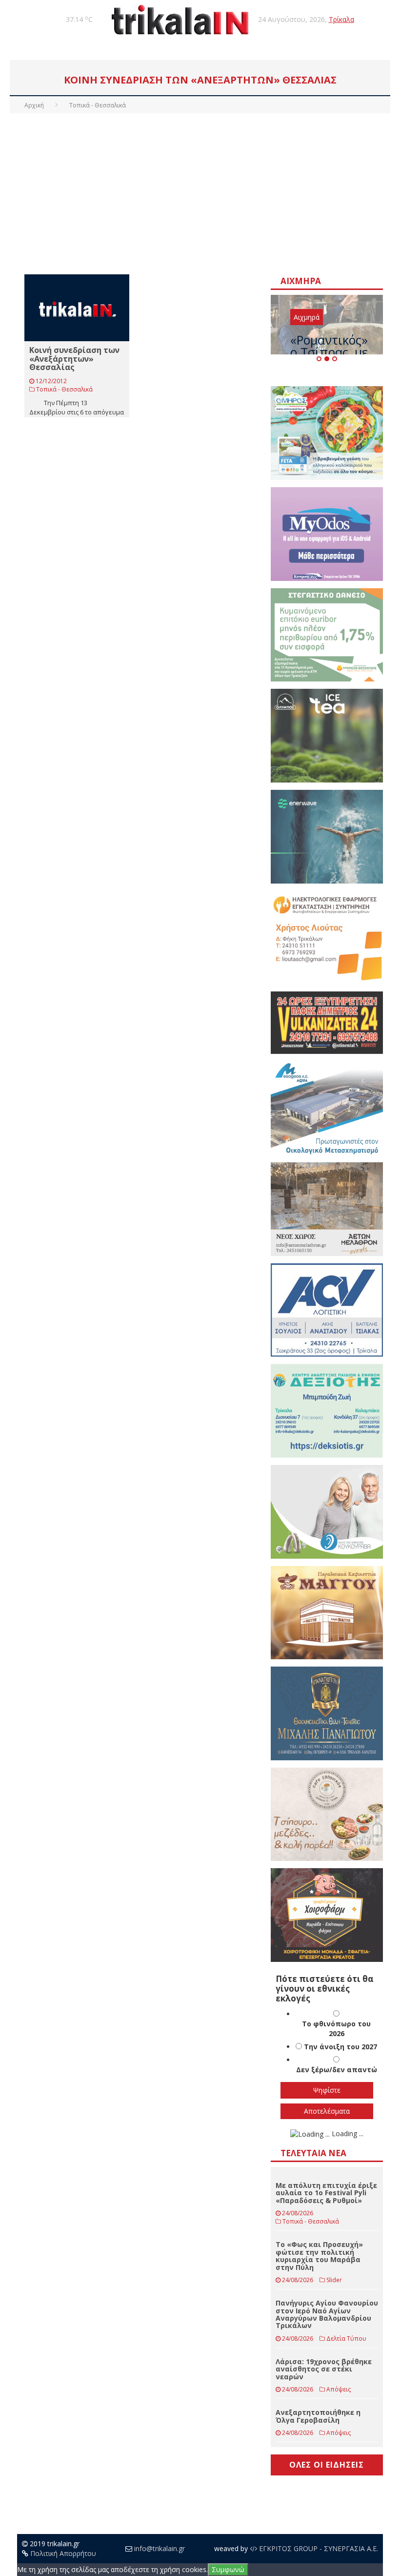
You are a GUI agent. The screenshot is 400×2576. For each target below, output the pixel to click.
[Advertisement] (200, 191)
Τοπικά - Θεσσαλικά (64, 389)
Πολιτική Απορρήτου (63, 2553)
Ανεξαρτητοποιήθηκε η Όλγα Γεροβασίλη (318, 2416)
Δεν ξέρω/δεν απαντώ (337, 2070)
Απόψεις (339, 2389)
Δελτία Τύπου (346, 2339)
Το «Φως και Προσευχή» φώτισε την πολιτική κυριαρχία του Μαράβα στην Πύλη (319, 2256)
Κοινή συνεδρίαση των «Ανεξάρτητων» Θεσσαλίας (74, 359)
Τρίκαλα (341, 19)
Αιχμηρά (307, 317)
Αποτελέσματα (327, 2111)
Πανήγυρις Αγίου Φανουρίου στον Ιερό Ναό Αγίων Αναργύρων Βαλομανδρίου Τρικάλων (327, 2314)
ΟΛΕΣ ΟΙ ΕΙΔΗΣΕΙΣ (327, 2465)
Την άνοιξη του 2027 (340, 2047)
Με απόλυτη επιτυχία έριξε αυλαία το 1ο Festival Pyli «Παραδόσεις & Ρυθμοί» (326, 2193)
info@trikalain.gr (160, 2548)
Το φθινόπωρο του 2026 (336, 2029)
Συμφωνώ (228, 2569)
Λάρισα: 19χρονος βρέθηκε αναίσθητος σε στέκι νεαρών (324, 2369)
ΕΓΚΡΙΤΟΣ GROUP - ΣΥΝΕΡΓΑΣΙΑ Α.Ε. (318, 2548)
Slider (334, 2280)
